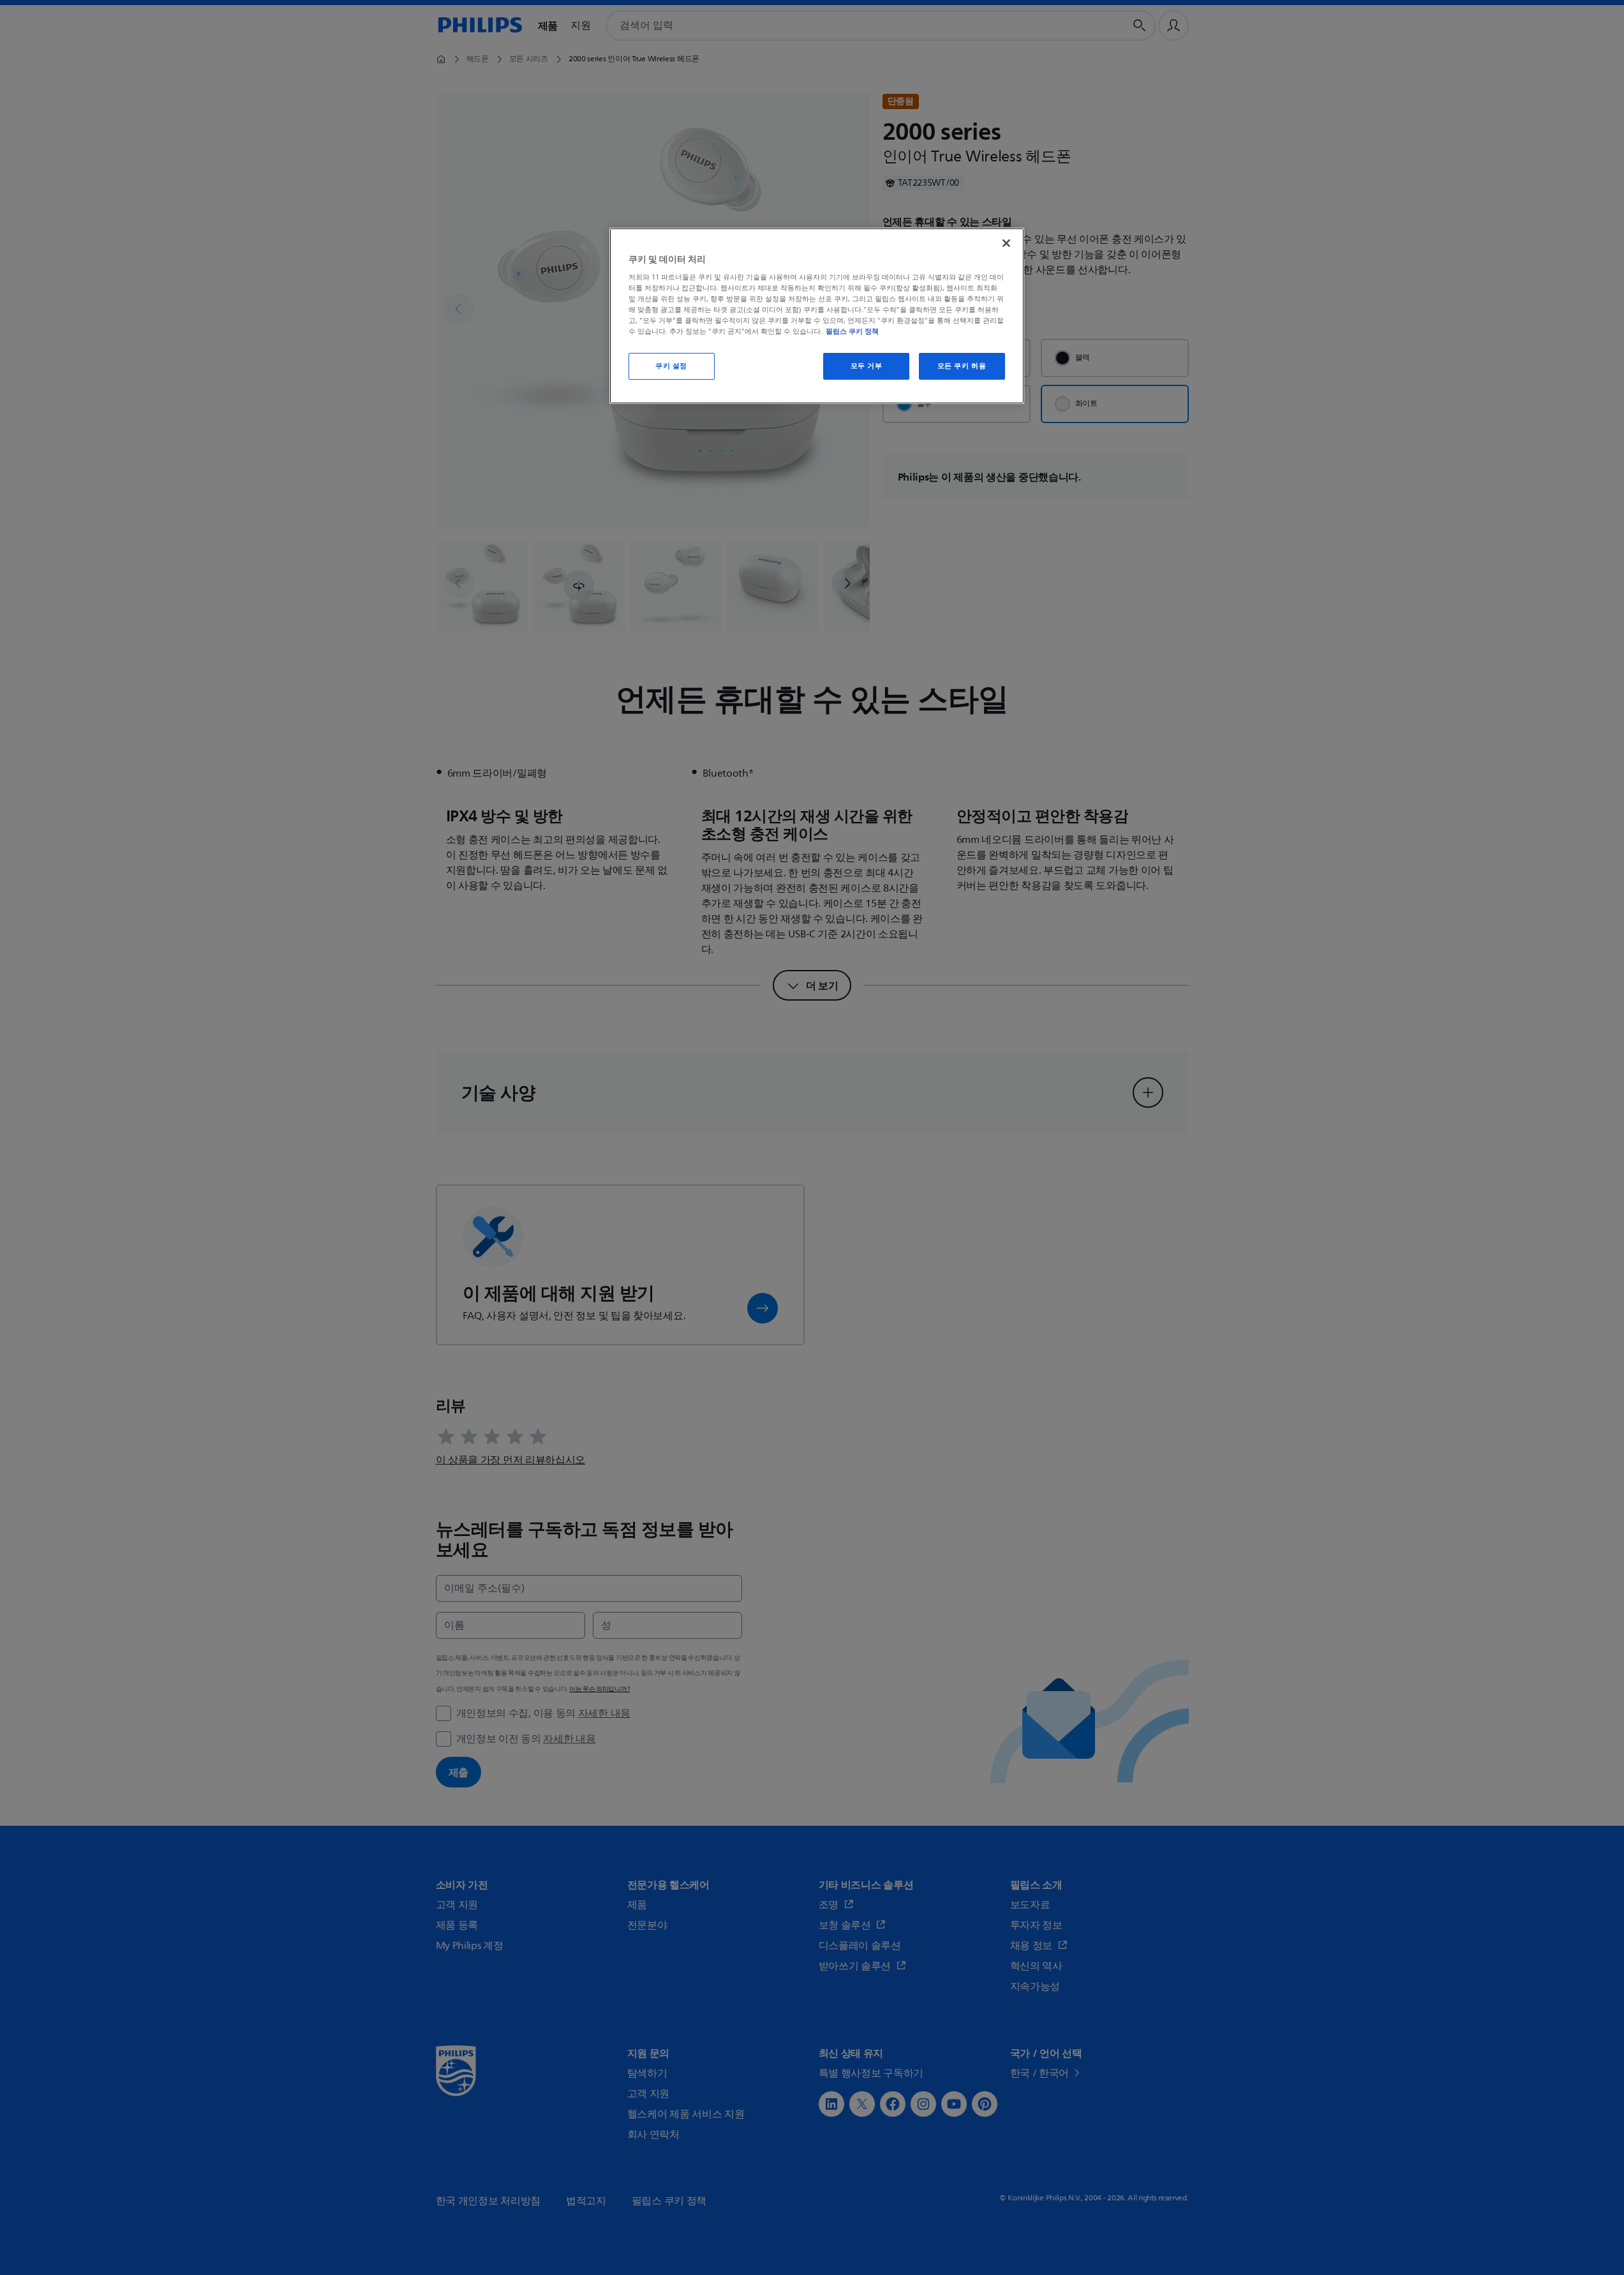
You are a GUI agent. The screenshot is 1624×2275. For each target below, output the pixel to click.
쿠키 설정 (671, 366)
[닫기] (1006, 243)
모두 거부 (867, 366)
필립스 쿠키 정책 (852, 331)
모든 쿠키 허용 (962, 366)
